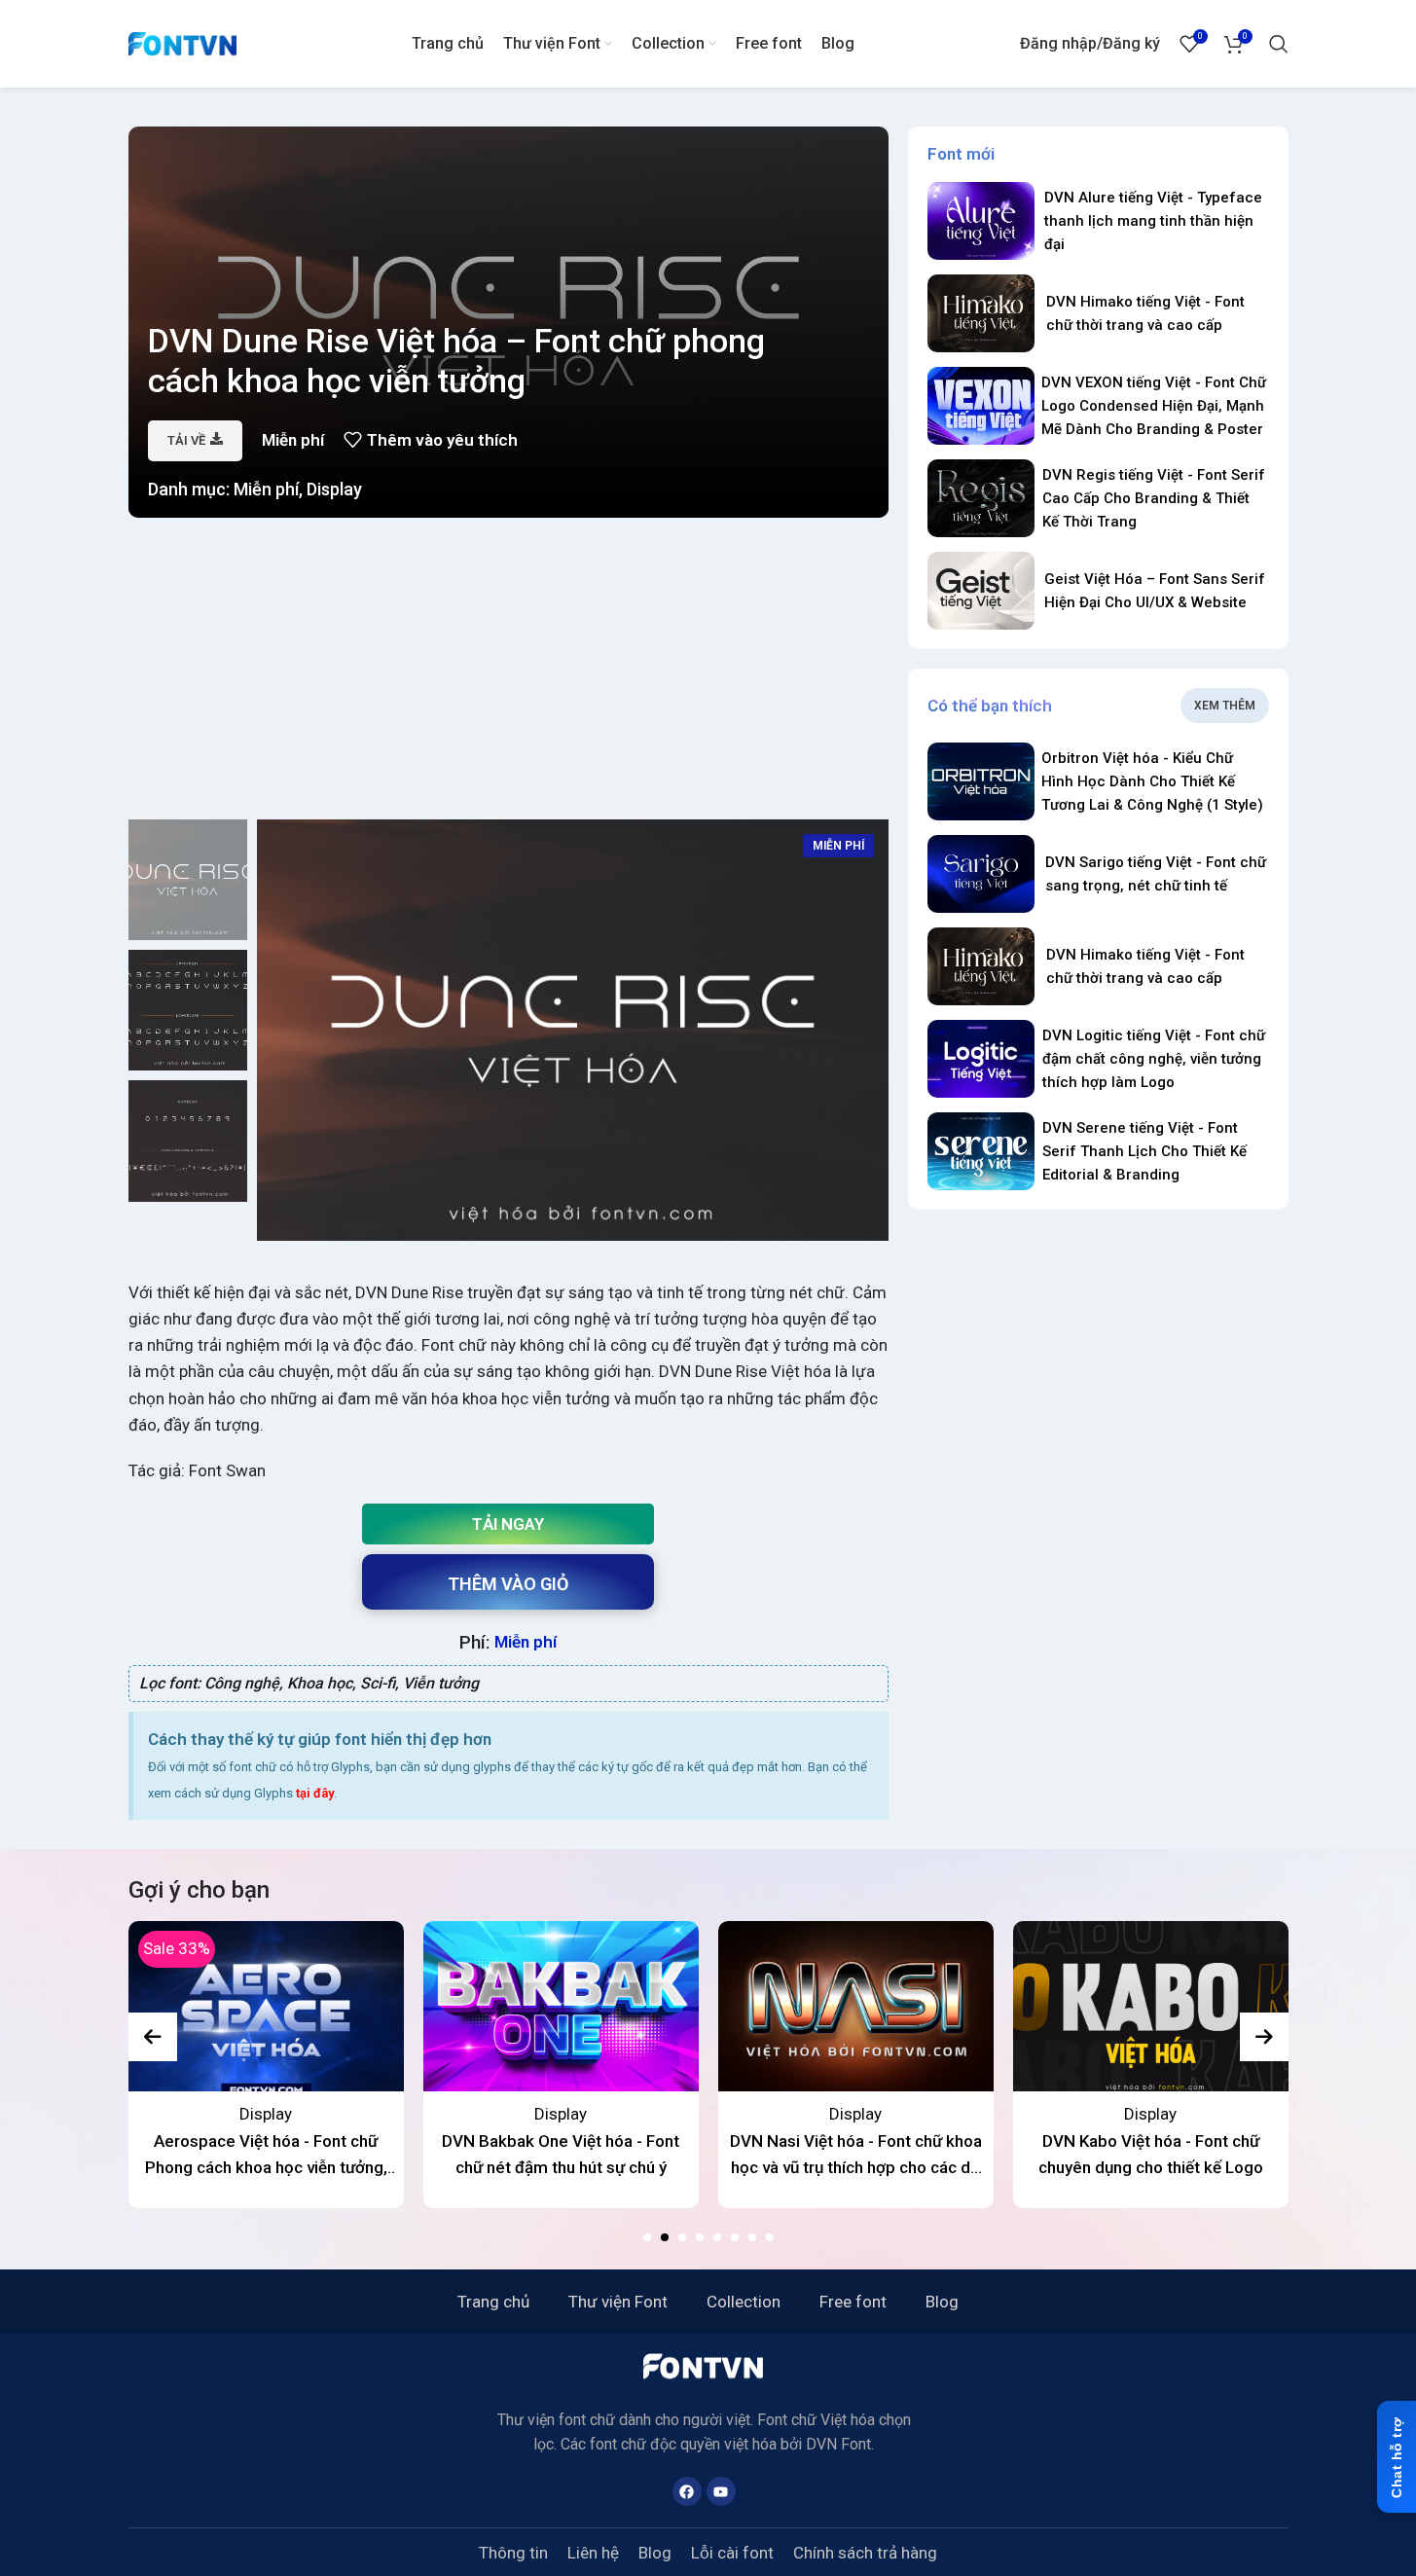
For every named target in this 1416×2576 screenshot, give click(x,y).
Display (334, 489)
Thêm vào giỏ (508, 1584)
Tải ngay (508, 1524)
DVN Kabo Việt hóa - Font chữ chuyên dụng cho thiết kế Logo (1151, 2154)
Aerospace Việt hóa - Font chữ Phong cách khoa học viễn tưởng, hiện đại (266, 2156)
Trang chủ (493, 2302)
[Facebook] (687, 2491)
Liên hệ (593, 2553)
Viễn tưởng (441, 1683)
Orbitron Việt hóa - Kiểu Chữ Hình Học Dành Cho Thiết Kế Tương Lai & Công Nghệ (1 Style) (1152, 781)
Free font (853, 2302)
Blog (942, 2302)
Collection (744, 2302)
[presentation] (153, 2037)
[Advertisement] (508, 673)
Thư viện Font (618, 2302)
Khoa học (320, 1683)
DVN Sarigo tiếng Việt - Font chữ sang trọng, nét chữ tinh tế (1156, 874)
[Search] (1279, 44)
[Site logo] (183, 42)
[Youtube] (721, 2491)
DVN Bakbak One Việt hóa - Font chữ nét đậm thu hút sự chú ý (561, 2154)
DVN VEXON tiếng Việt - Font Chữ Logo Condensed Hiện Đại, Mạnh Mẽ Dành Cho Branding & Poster (1154, 406)
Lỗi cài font (732, 2553)
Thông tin (513, 2553)
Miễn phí (266, 489)
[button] (647, 2237)
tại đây (315, 1793)
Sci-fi (378, 1683)
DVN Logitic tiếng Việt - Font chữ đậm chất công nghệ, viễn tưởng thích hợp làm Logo (1154, 1059)
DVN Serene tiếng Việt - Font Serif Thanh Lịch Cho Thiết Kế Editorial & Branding (1144, 1151)
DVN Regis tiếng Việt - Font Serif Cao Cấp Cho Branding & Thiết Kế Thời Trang (1154, 498)
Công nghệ (242, 1683)
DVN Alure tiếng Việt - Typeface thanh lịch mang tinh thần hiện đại (1153, 221)
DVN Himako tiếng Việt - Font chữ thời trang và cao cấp (1145, 313)
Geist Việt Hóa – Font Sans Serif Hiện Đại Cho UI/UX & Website (1155, 591)
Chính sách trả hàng (865, 2553)
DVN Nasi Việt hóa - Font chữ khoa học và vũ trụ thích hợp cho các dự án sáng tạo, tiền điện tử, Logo (856, 2156)
